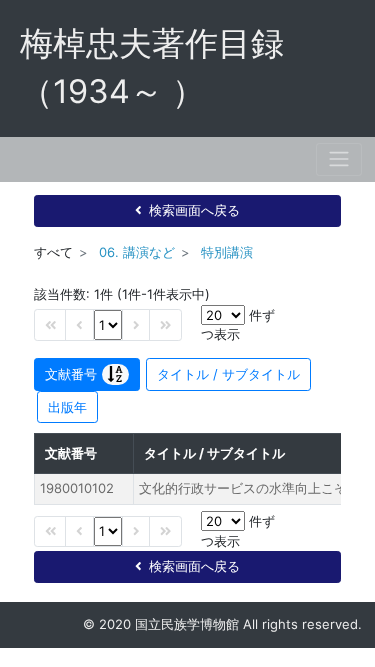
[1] (108, 324)
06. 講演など (137, 252)
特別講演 (227, 252)
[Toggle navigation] (339, 159)
